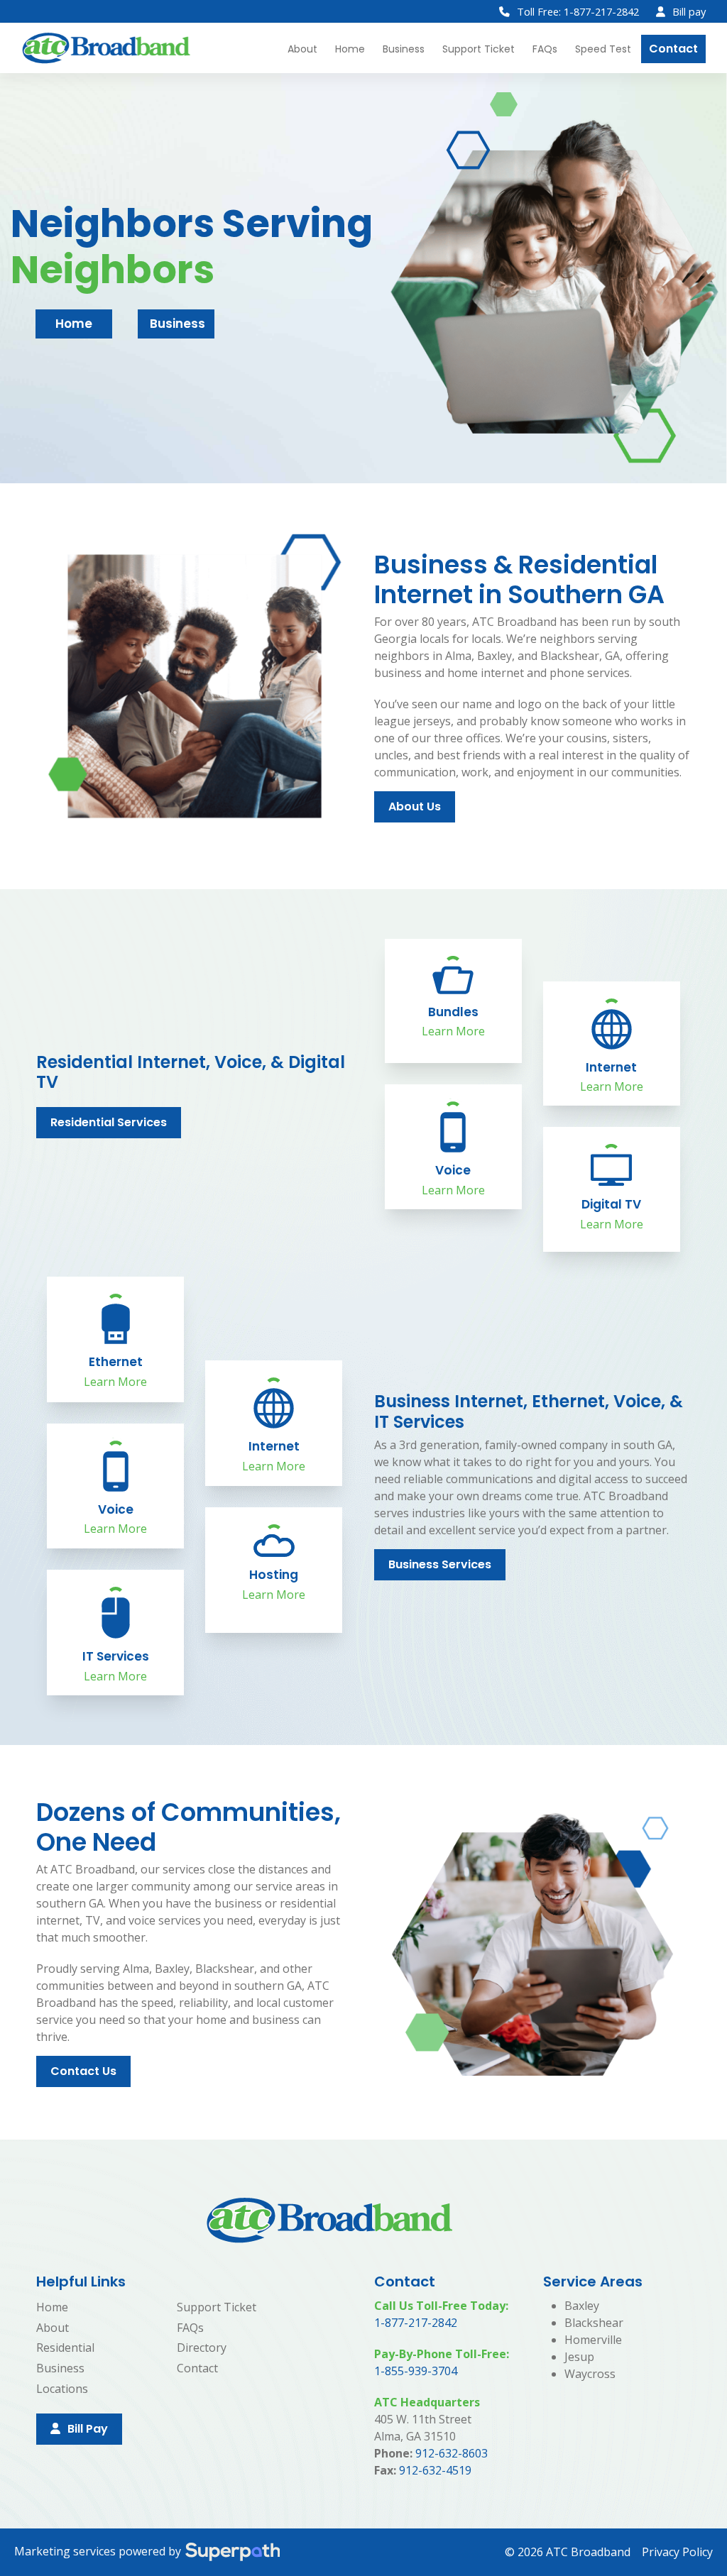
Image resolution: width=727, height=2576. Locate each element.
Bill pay (689, 11)
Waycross (590, 2374)
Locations (62, 2389)
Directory (202, 2347)
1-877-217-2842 (416, 2323)
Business (177, 324)
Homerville (593, 2340)
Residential (65, 2347)
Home (74, 324)
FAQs (190, 2328)
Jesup (579, 2357)
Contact (197, 2368)
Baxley (582, 2306)
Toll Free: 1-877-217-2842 (578, 11)
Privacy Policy (677, 2552)
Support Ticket (217, 2307)
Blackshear (594, 2323)
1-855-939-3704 (416, 2371)
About (53, 2328)
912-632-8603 (452, 2453)
